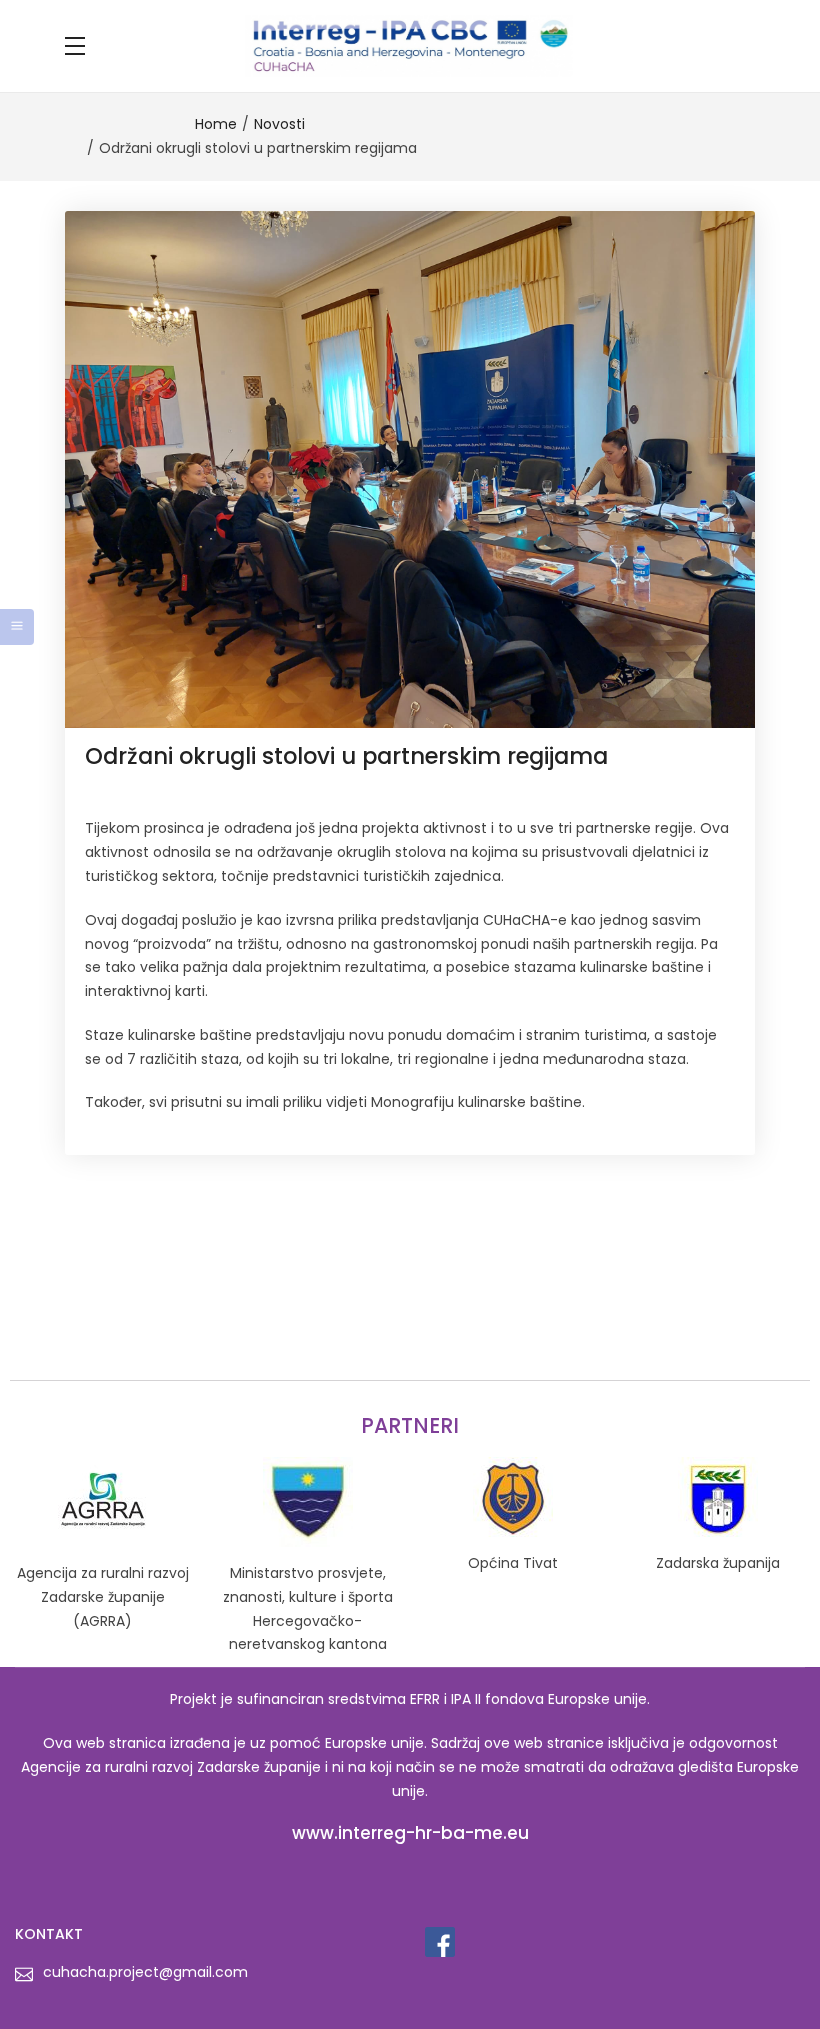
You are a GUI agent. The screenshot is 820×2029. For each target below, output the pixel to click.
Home (216, 124)
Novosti (279, 124)
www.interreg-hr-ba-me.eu (410, 1833)
